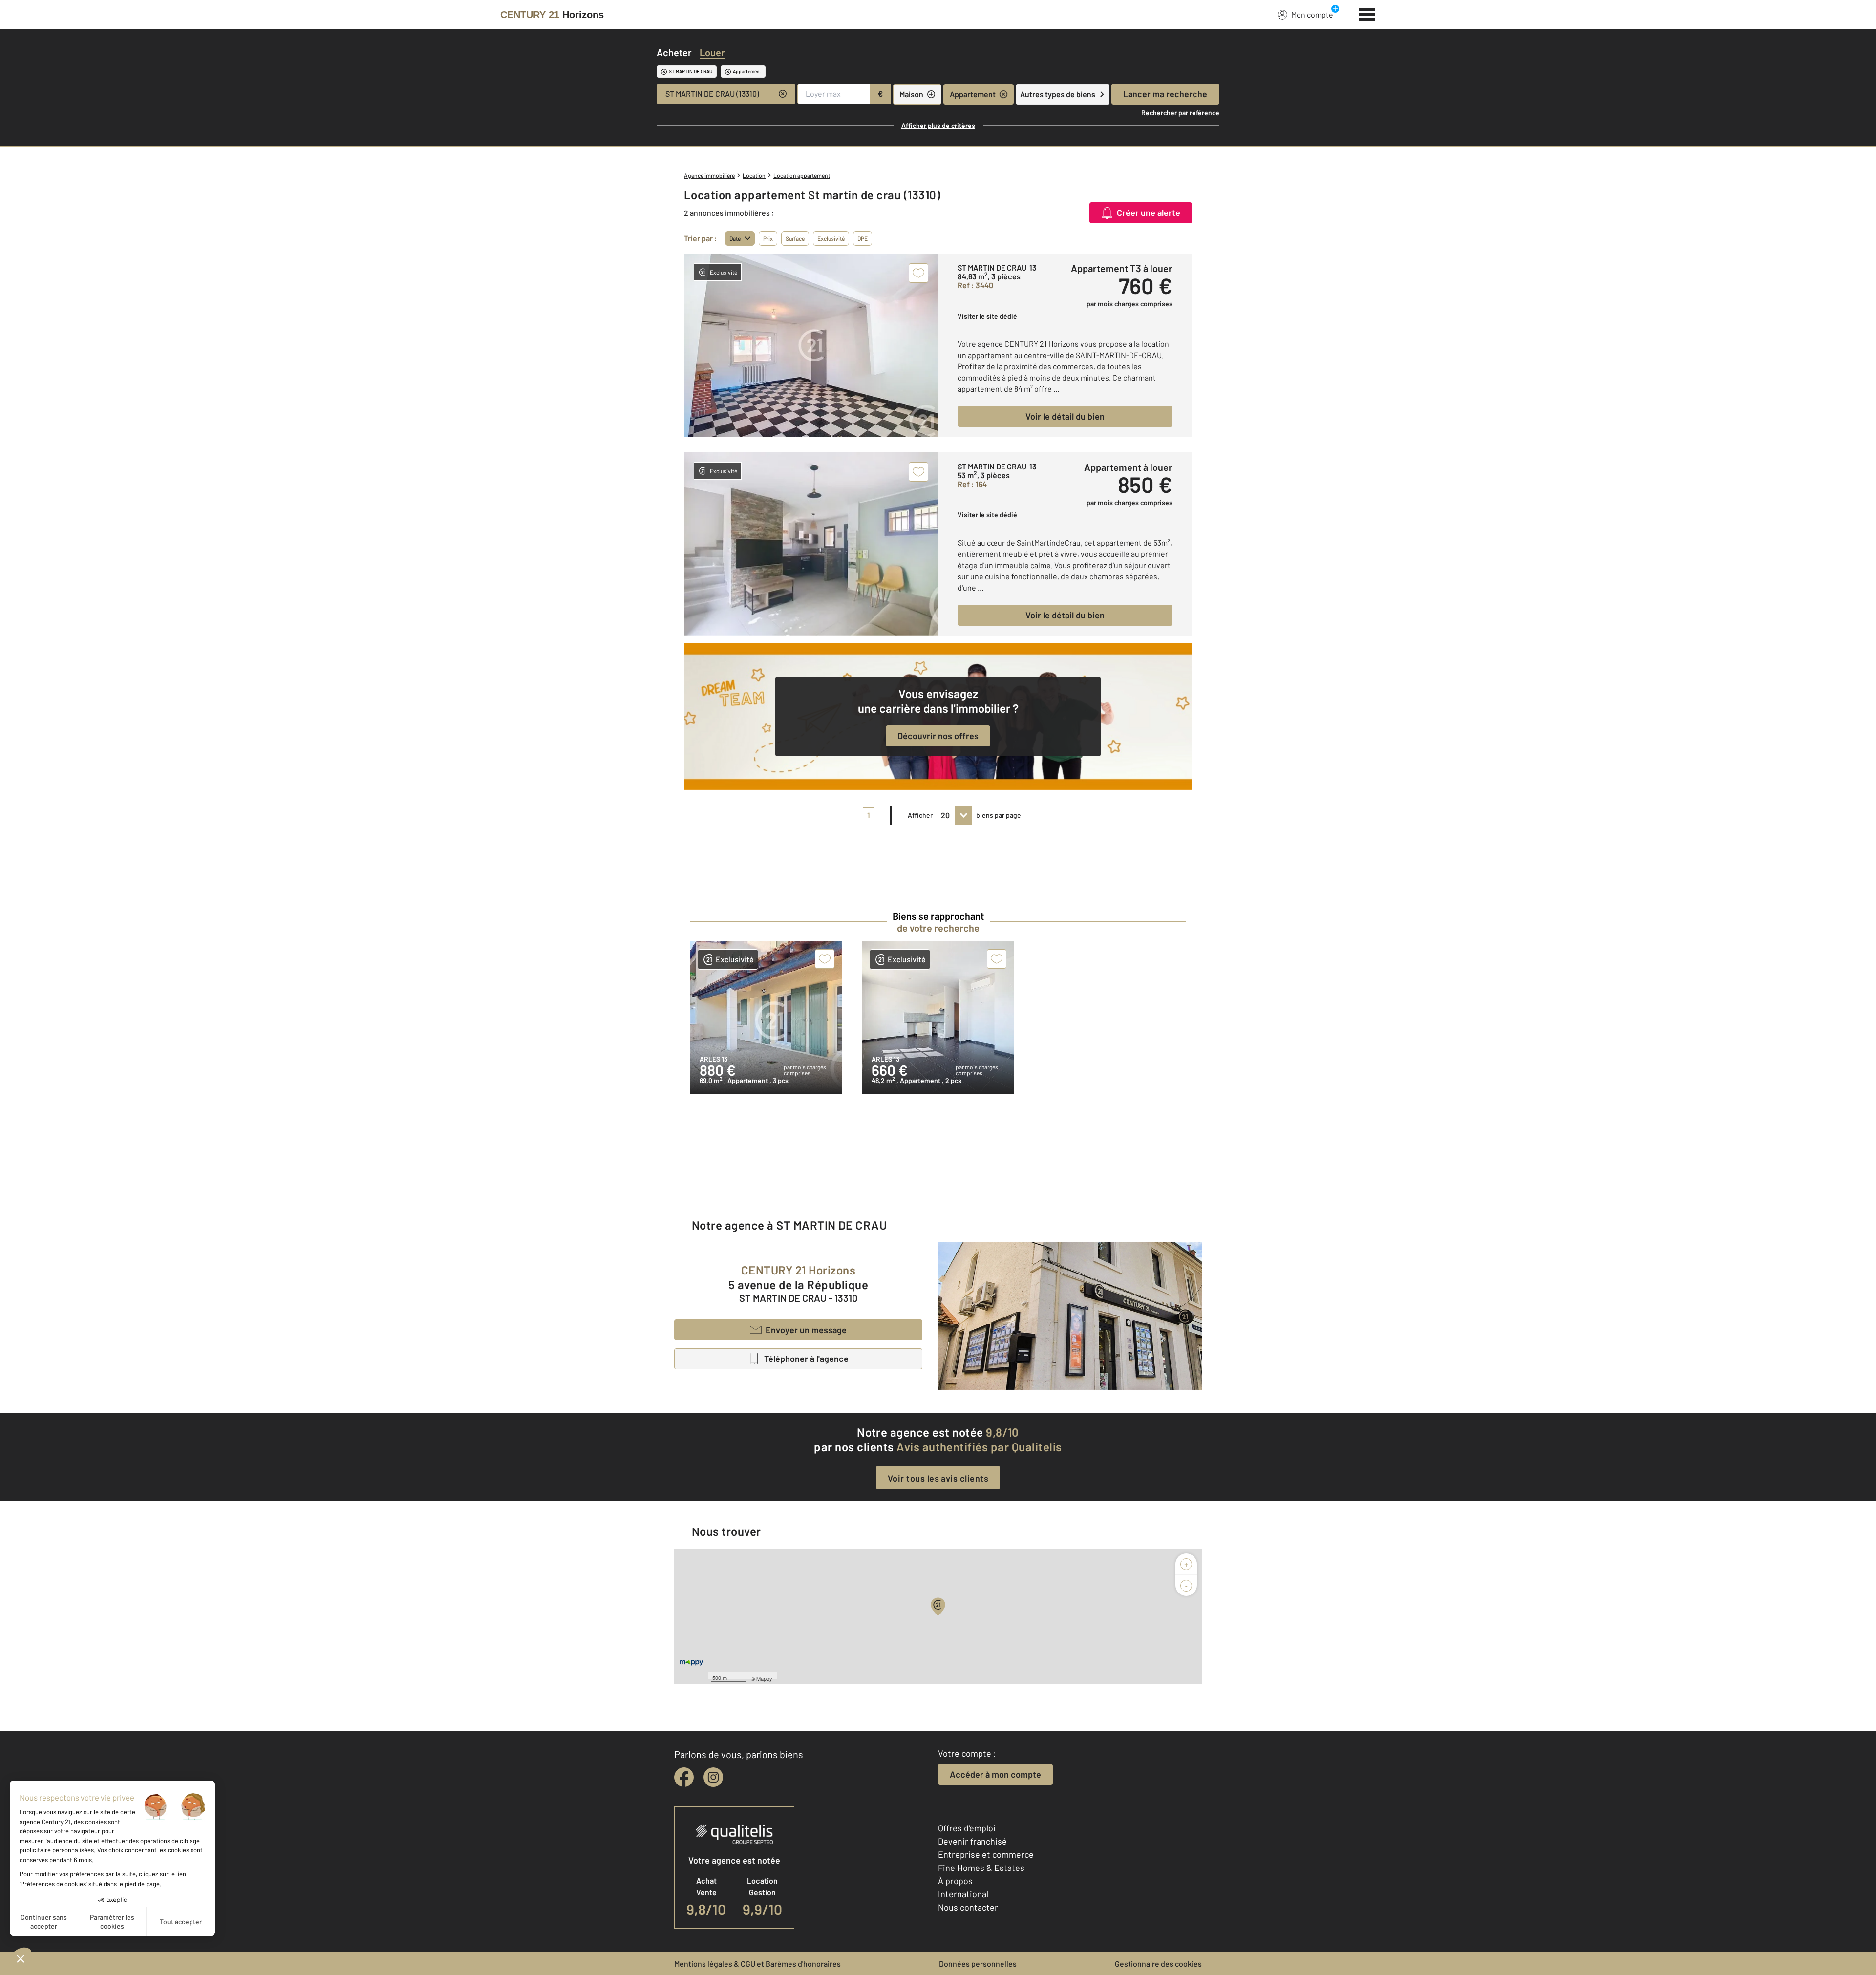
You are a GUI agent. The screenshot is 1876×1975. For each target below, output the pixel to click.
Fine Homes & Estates (981, 1868)
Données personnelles (978, 1964)
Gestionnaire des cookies (1158, 1964)
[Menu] (1367, 13)
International (963, 1894)
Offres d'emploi (967, 1828)
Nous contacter (968, 1907)
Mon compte (1312, 14)
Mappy (764, 1678)
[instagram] (713, 1777)
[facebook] (684, 1777)
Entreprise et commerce (986, 1854)
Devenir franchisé (972, 1841)
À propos (955, 1881)
